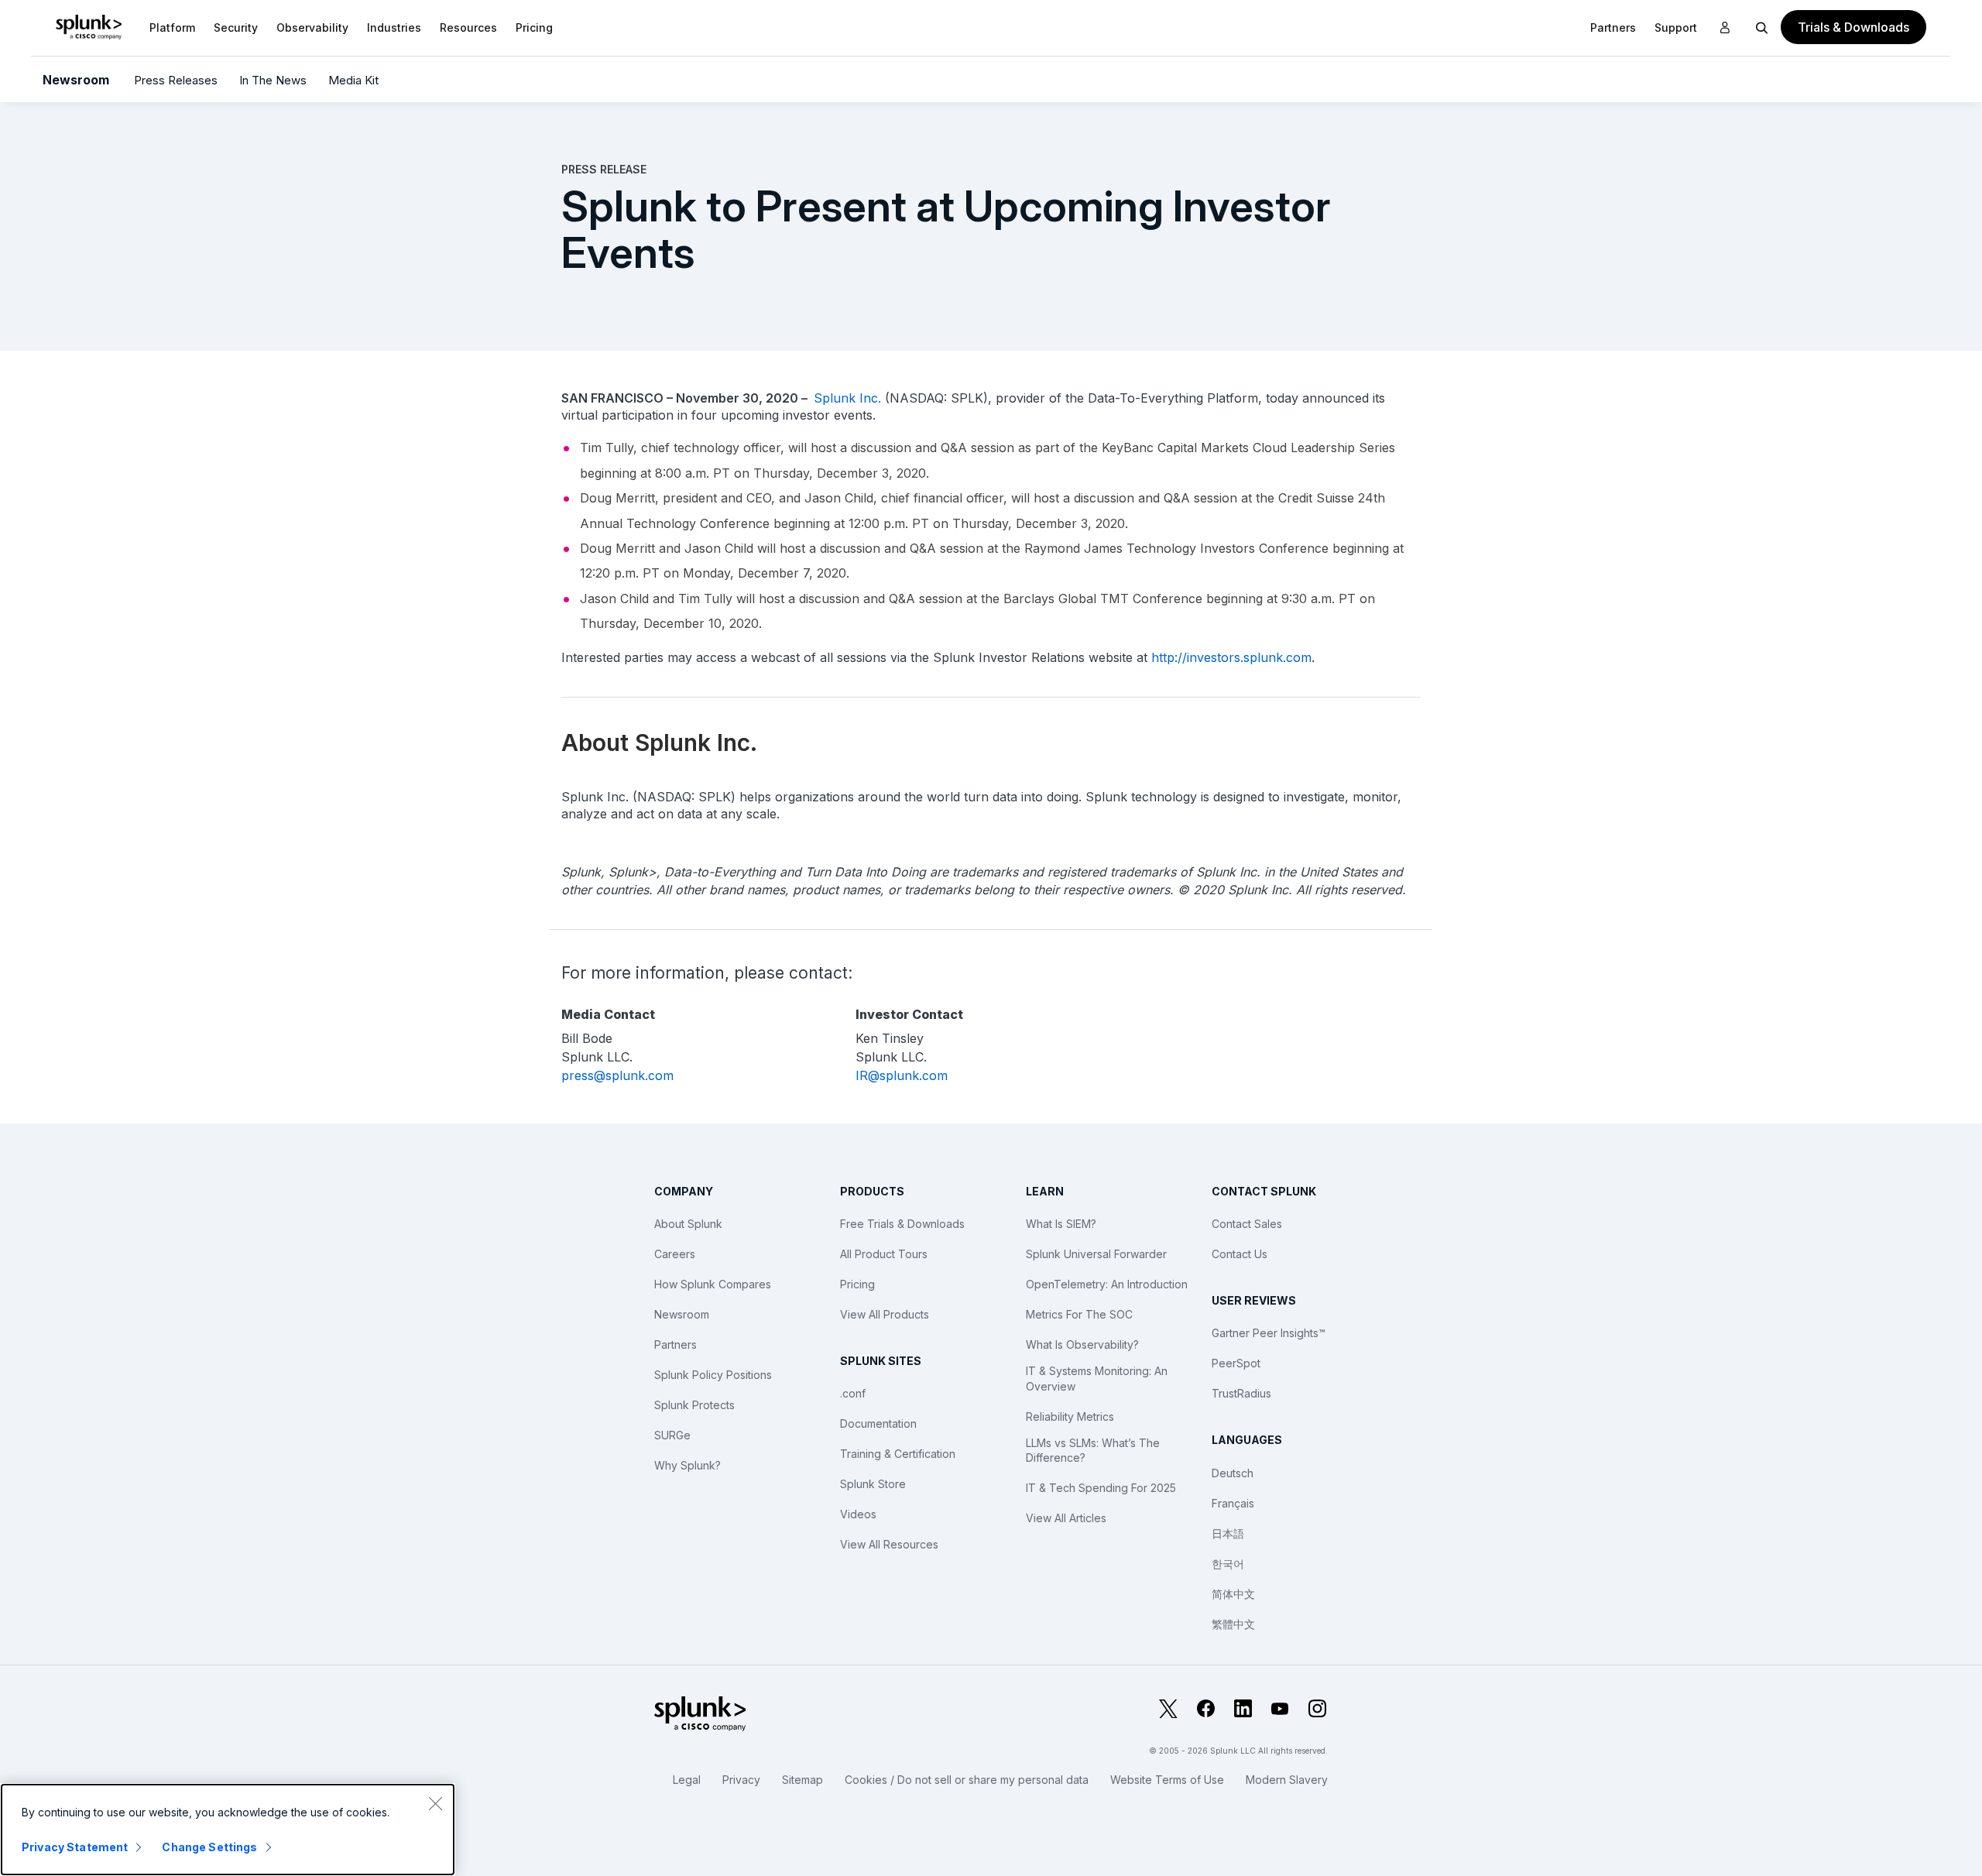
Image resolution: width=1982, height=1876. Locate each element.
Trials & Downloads (1853, 27)
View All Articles (1066, 1518)
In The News (273, 80)
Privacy (741, 1780)
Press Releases (176, 80)
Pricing (857, 1284)
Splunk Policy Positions (713, 1375)
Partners (676, 1344)
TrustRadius (1241, 1393)
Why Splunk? (688, 1465)
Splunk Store (873, 1484)
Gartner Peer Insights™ (1269, 1333)
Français (1233, 1503)
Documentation (878, 1423)
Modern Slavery (1287, 1780)
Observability (312, 27)
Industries (394, 27)
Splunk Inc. (847, 398)
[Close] (435, 1803)
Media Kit (353, 80)
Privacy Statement (75, 1847)
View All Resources (889, 1544)
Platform (172, 27)
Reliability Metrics (1070, 1416)
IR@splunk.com (902, 1075)
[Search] (1762, 27)
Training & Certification (898, 1454)
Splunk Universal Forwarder (1096, 1254)
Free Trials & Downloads (902, 1224)
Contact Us (1240, 1254)
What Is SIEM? (1061, 1224)
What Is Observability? (1082, 1344)
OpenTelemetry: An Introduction (1107, 1284)
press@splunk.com (617, 1075)
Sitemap (802, 1780)
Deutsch (1233, 1473)
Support (1676, 27)
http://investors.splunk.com (1231, 657)
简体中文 (1233, 1594)
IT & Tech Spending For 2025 (1101, 1488)
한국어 (1228, 1564)
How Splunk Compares (713, 1284)
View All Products (885, 1314)
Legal (687, 1780)
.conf (853, 1393)
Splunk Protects (694, 1405)
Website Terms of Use (1167, 1780)
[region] (228, 1830)
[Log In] (1725, 28)
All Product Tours (884, 1254)
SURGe (672, 1435)
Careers (675, 1254)
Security (236, 27)
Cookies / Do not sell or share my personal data (967, 1780)
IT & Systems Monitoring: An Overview (1097, 1379)
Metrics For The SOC (1079, 1314)
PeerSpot (1236, 1363)
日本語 (1228, 1533)
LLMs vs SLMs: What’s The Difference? (1093, 1451)
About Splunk (688, 1224)
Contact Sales (1247, 1224)
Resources (468, 27)
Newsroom (76, 80)
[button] (172, 27)
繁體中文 (1233, 1624)
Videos (858, 1514)
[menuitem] (172, 27)
